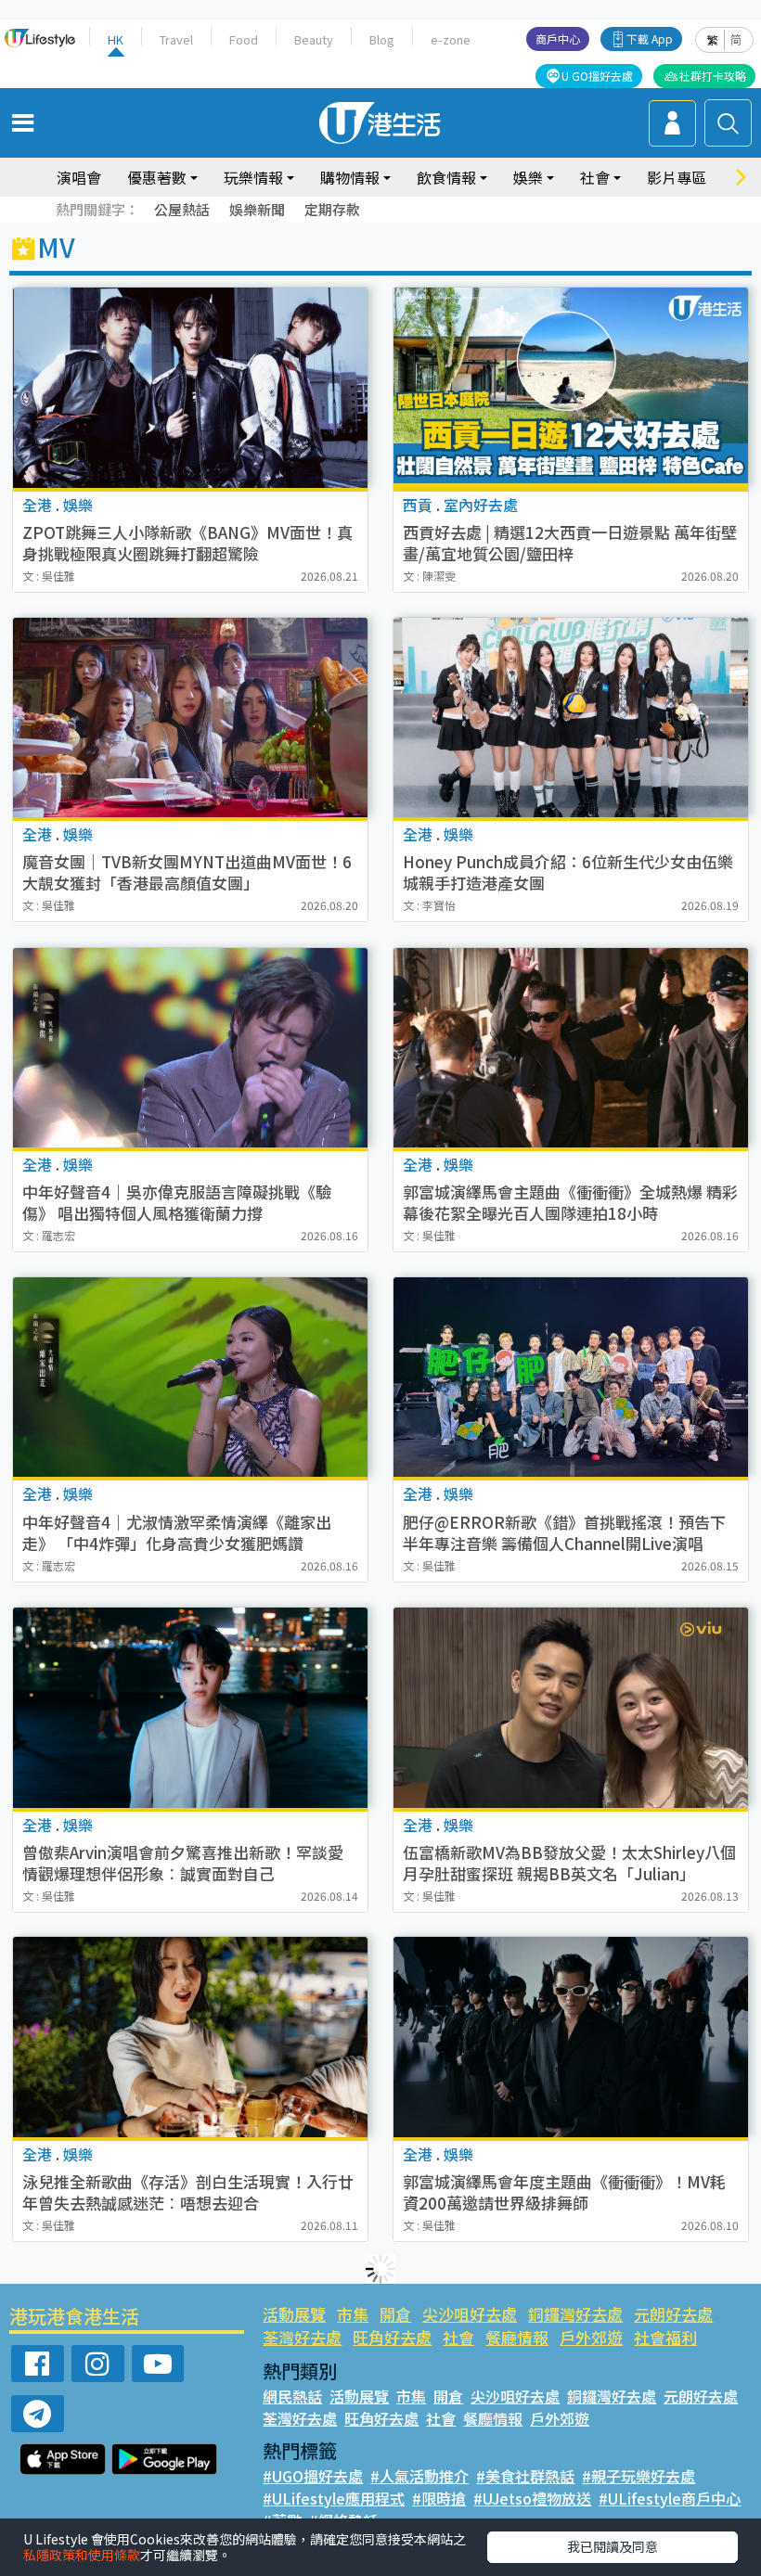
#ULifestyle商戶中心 (670, 2498)
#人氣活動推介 (419, 2476)
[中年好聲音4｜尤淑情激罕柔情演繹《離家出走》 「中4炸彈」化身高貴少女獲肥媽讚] (190, 1377)
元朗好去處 (673, 2314)
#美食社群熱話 (525, 2476)
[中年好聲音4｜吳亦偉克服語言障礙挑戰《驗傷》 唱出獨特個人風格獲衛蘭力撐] (190, 1048)
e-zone (451, 39)
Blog (382, 39)
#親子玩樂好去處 (638, 2476)
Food (244, 39)
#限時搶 (439, 2498)
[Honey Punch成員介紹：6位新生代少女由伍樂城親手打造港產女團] (571, 718)
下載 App (650, 38)
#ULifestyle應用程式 (334, 2498)
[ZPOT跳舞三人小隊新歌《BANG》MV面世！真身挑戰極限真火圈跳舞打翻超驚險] (190, 387)
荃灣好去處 (302, 2337)
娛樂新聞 (257, 209)
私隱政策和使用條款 (82, 2555)
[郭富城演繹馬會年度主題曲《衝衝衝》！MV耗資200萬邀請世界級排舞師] (571, 2037)
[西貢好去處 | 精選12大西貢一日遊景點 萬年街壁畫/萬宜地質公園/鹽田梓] (571, 387)
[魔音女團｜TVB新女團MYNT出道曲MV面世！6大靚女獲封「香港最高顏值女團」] (190, 718)
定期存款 (332, 209)
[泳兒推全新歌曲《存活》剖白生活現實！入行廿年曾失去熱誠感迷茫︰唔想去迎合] (190, 2037)
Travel (176, 39)
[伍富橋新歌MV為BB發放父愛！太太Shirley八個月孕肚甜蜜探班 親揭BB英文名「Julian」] (571, 1707)
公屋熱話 (182, 209)
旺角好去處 (392, 2337)
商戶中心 (558, 38)
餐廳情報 (517, 2337)
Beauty (314, 39)
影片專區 (677, 177)
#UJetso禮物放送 (532, 2498)
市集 (353, 2314)
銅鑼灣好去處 (575, 2314)
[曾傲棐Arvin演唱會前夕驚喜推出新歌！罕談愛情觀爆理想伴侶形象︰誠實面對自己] (190, 1707)
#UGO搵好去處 (313, 2476)
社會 (458, 2337)
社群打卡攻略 (713, 76)
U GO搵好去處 (597, 76)
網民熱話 (292, 2396)
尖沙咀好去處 (470, 2314)
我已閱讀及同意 (613, 2546)
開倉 (395, 2314)
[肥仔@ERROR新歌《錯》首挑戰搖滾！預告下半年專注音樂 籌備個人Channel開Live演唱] (571, 1377)
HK (116, 39)
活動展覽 (294, 2314)
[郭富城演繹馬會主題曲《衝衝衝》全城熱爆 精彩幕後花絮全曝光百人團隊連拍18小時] (571, 1048)
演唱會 (79, 177)
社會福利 (665, 2337)
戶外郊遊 (591, 2337)
